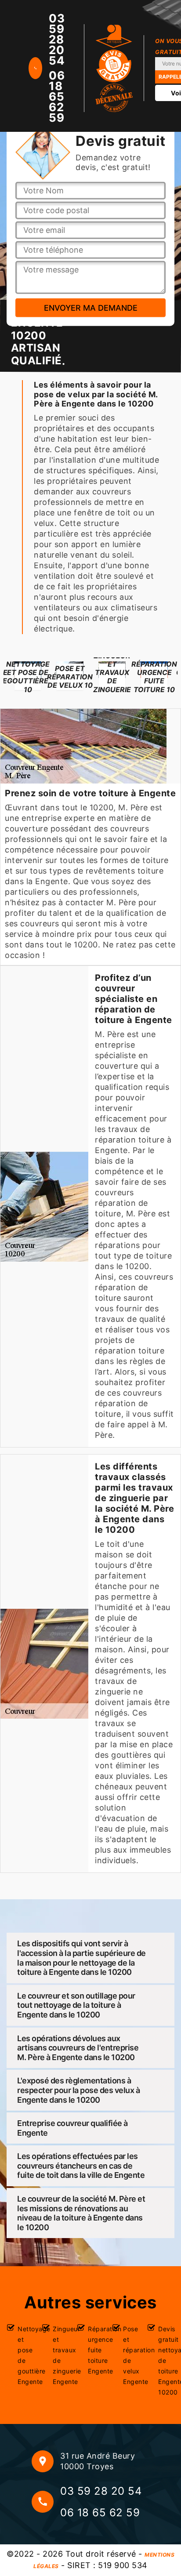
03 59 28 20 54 (57, 40)
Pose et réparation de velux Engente (131, 2355)
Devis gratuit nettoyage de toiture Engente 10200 (166, 2360)
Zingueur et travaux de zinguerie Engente (61, 2355)
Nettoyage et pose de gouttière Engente (26, 2355)
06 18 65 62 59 (57, 97)
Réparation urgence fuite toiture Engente (96, 2350)
